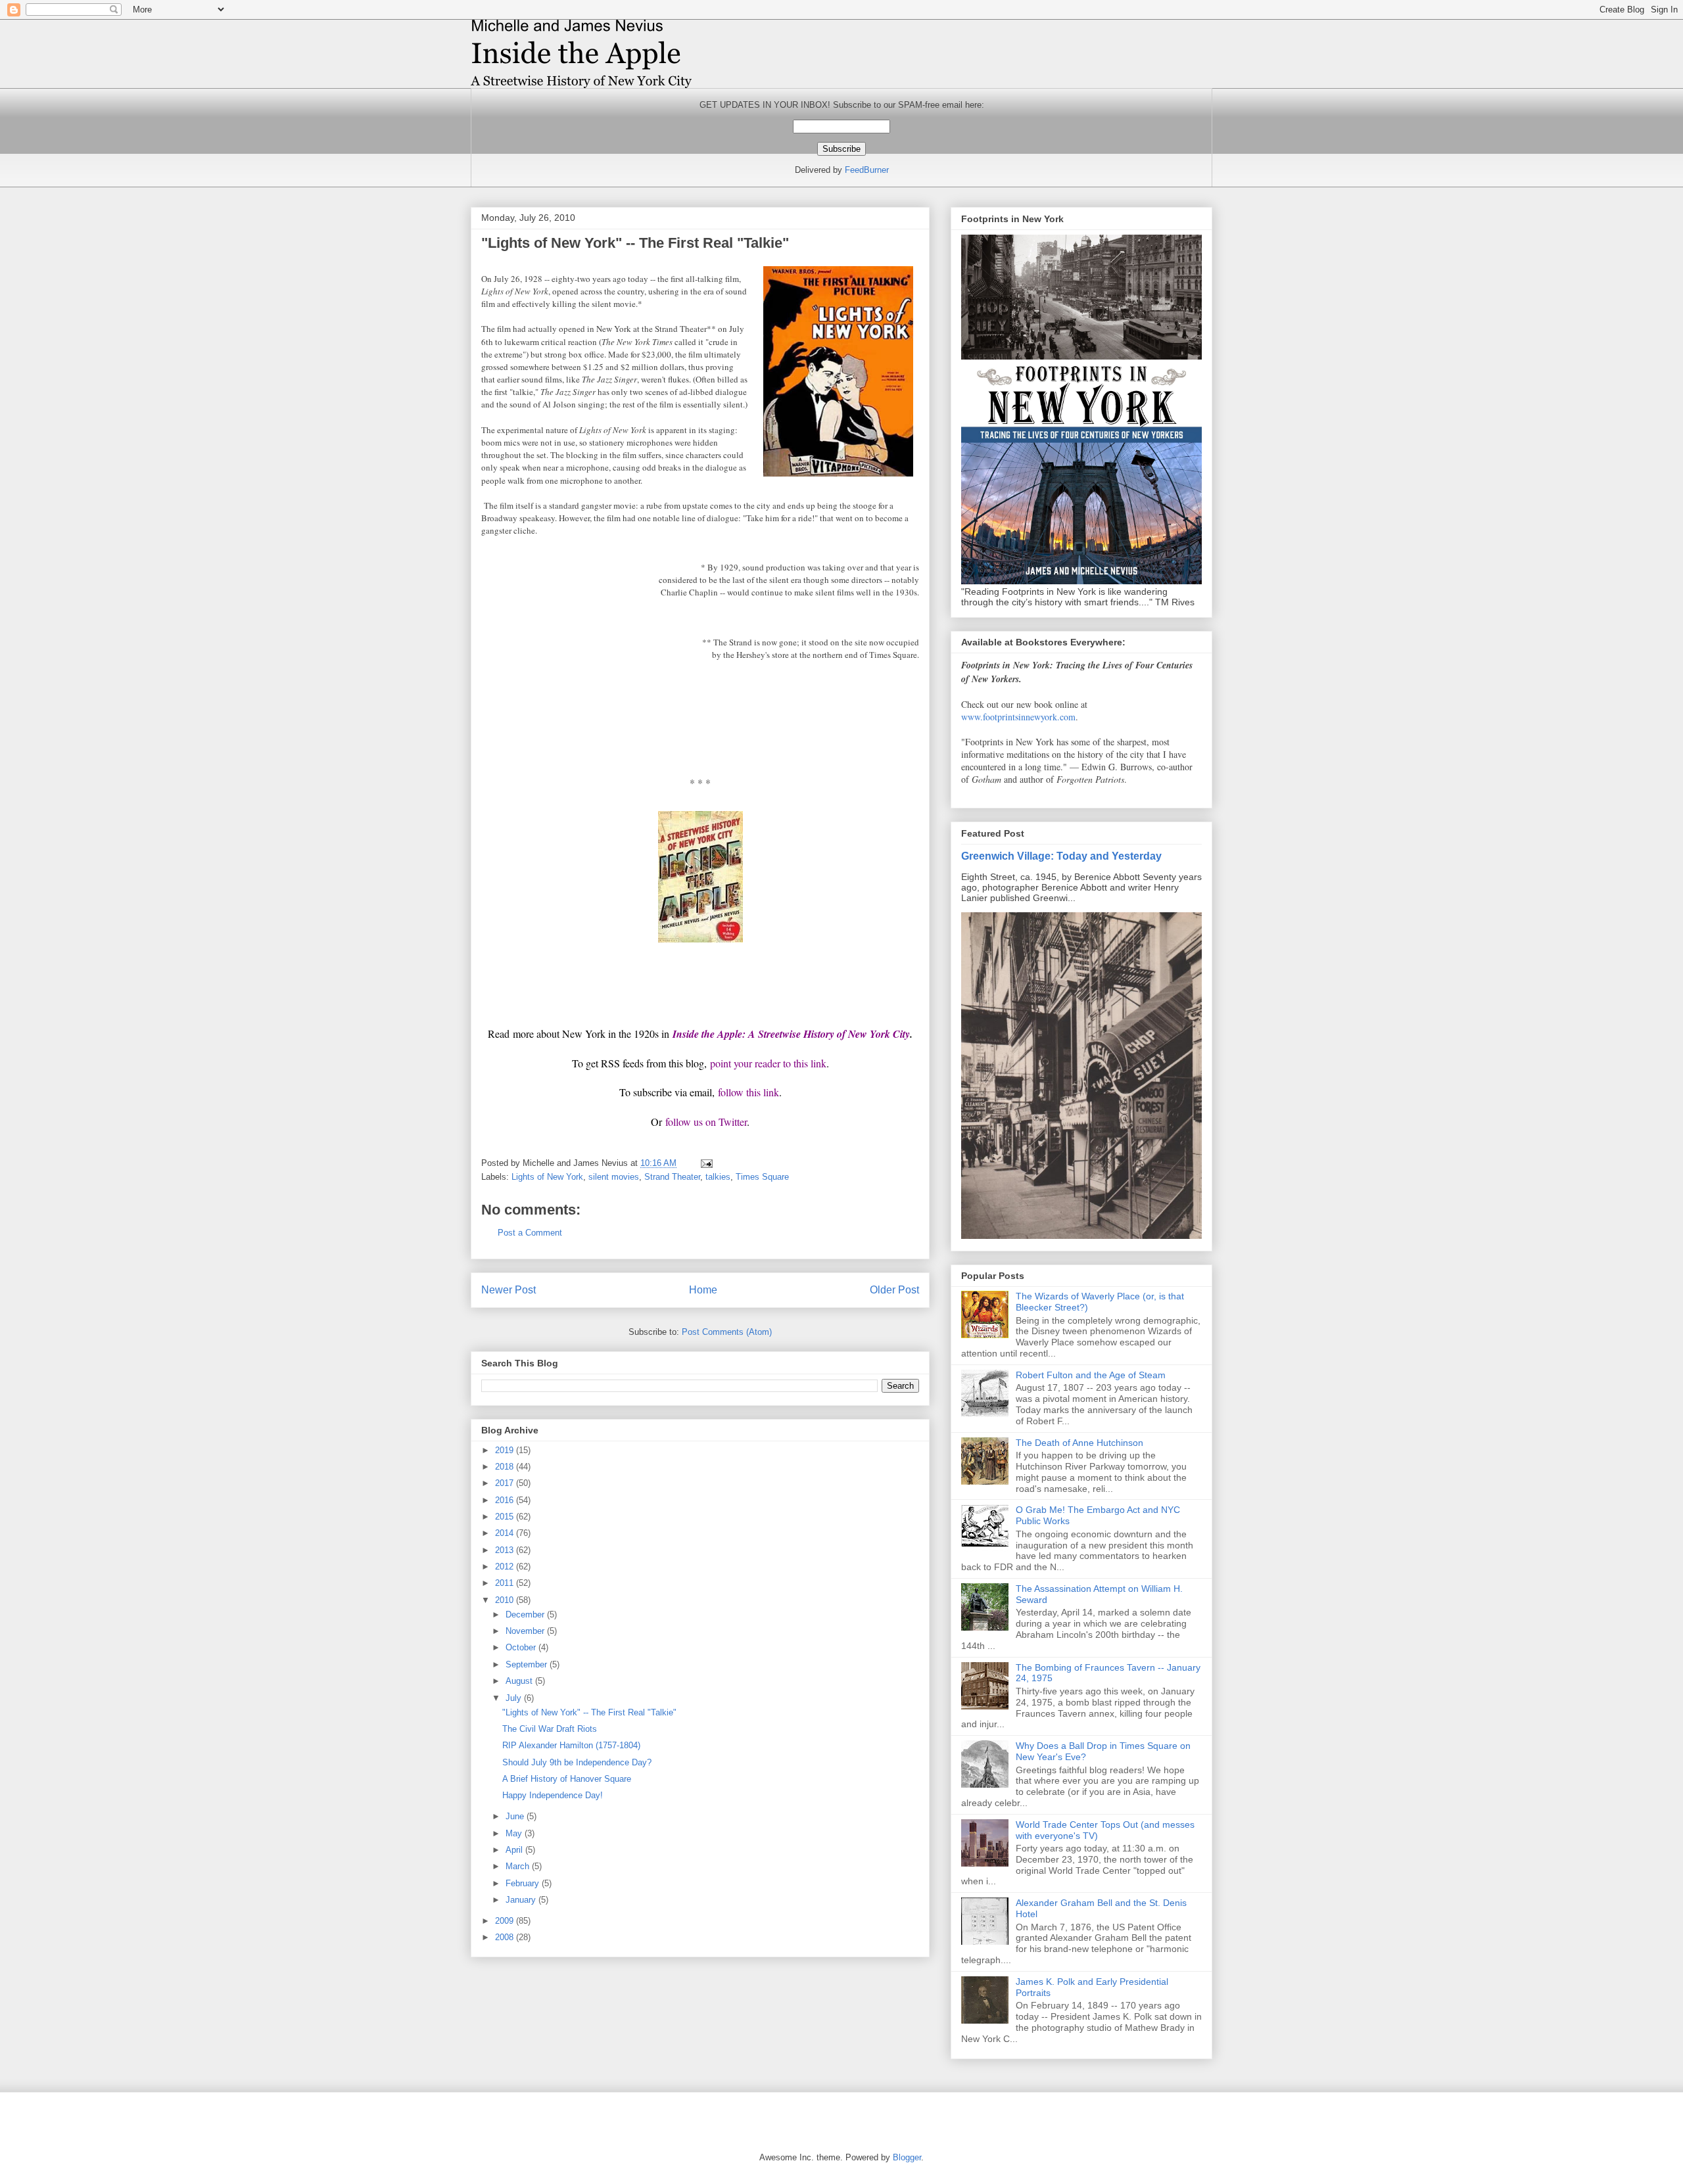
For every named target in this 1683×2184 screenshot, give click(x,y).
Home (703, 1290)
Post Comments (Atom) (727, 1332)
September (528, 1664)
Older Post (894, 1290)
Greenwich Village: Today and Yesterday (1061, 856)
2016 (506, 1500)
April (515, 1850)
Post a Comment (530, 1233)
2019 (506, 1450)
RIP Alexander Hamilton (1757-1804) (571, 1745)
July (515, 1698)
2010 (506, 1600)
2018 (506, 1467)
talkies (718, 1177)
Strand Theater (672, 1177)
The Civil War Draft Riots (550, 1729)
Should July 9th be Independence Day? (577, 1762)
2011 (506, 1583)
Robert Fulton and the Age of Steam (1091, 1375)
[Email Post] (706, 1163)
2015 (506, 1517)
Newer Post (509, 1290)
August (520, 1681)
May (515, 1833)
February (524, 1883)
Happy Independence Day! (553, 1795)
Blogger (907, 2157)
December (526, 1615)
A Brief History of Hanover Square (567, 1779)
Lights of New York (547, 1177)
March (519, 1866)
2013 (506, 1550)
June (516, 1816)
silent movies (614, 1177)
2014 (506, 1533)
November (526, 1631)
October (522, 1647)
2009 (506, 1921)
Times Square (762, 1177)
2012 (506, 1567)
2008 (506, 1937)
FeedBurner (867, 170)
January (522, 1900)
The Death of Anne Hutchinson (1079, 1443)
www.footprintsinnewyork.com (1018, 717)
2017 (506, 1483)
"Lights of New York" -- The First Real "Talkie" (589, 1712)
